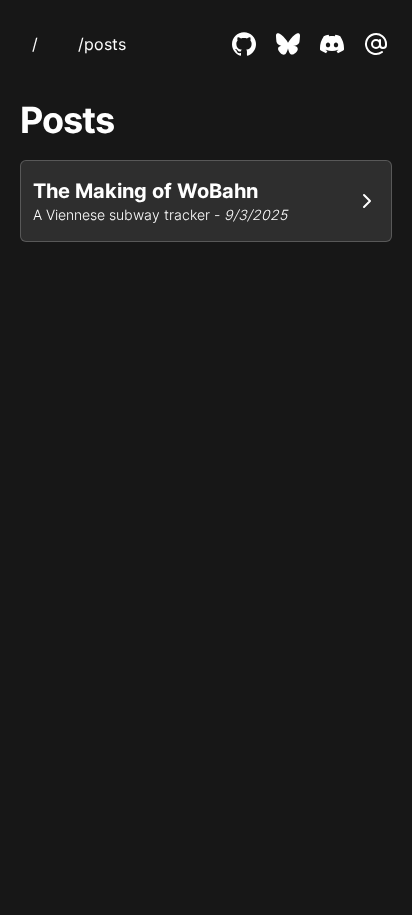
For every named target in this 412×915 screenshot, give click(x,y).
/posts (102, 44)
